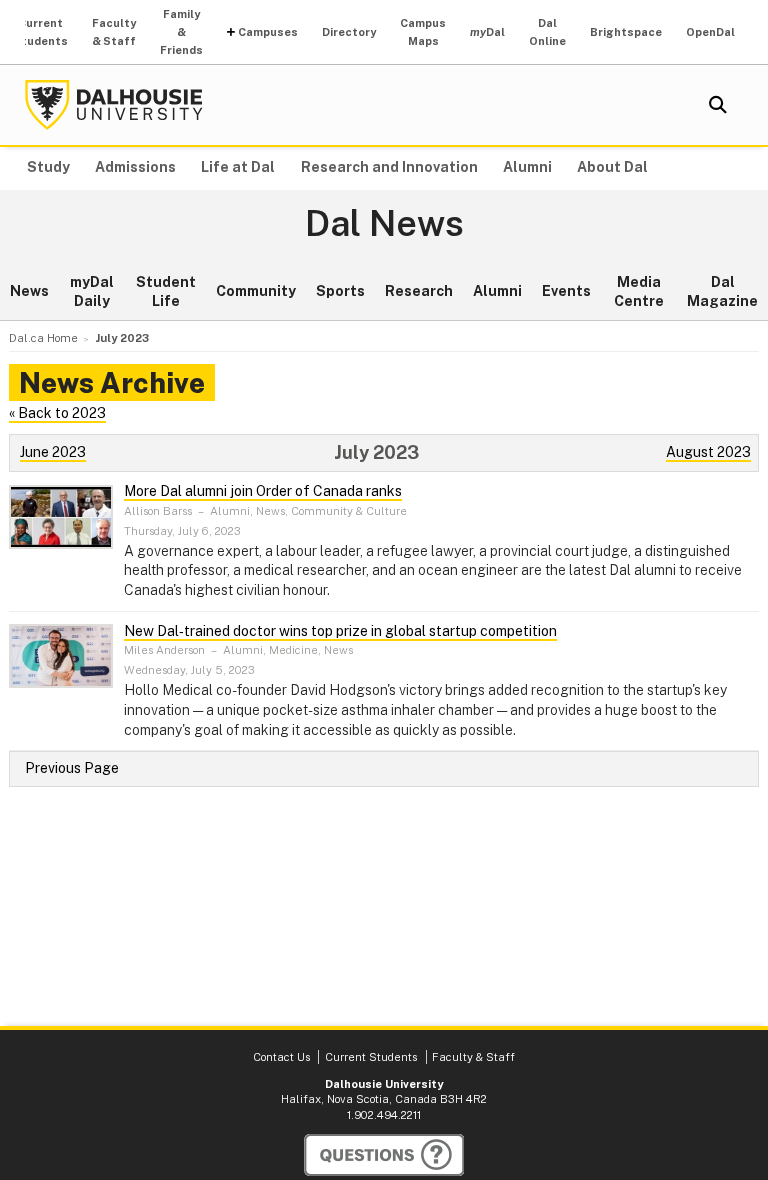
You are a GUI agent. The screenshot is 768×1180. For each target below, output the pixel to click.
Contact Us (281, 1057)
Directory (349, 32)
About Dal (612, 167)
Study (48, 167)
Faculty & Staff (114, 32)
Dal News (384, 224)
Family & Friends (181, 32)
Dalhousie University (114, 105)
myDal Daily (92, 292)
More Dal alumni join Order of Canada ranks (263, 491)
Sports (340, 291)
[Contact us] (384, 1155)
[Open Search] (718, 105)
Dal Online (547, 32)
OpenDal (710, 32)
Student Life (166, 292)
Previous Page (72, 768)
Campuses (268, 32)
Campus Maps (423, 32)
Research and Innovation (389, 167)
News (29, 291)
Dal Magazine (722, 292)
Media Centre (639, 292)
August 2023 (708, 452)
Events (566, 291)
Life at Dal (238, 167)
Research (419, 291)
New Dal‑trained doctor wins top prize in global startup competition (340, 631)
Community (256, 291)
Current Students (40, 32)
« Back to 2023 (57, 413)
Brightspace (626, 32)
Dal (487, 32)
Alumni (527, 167)
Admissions (135, 167)
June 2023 (53, 452)
